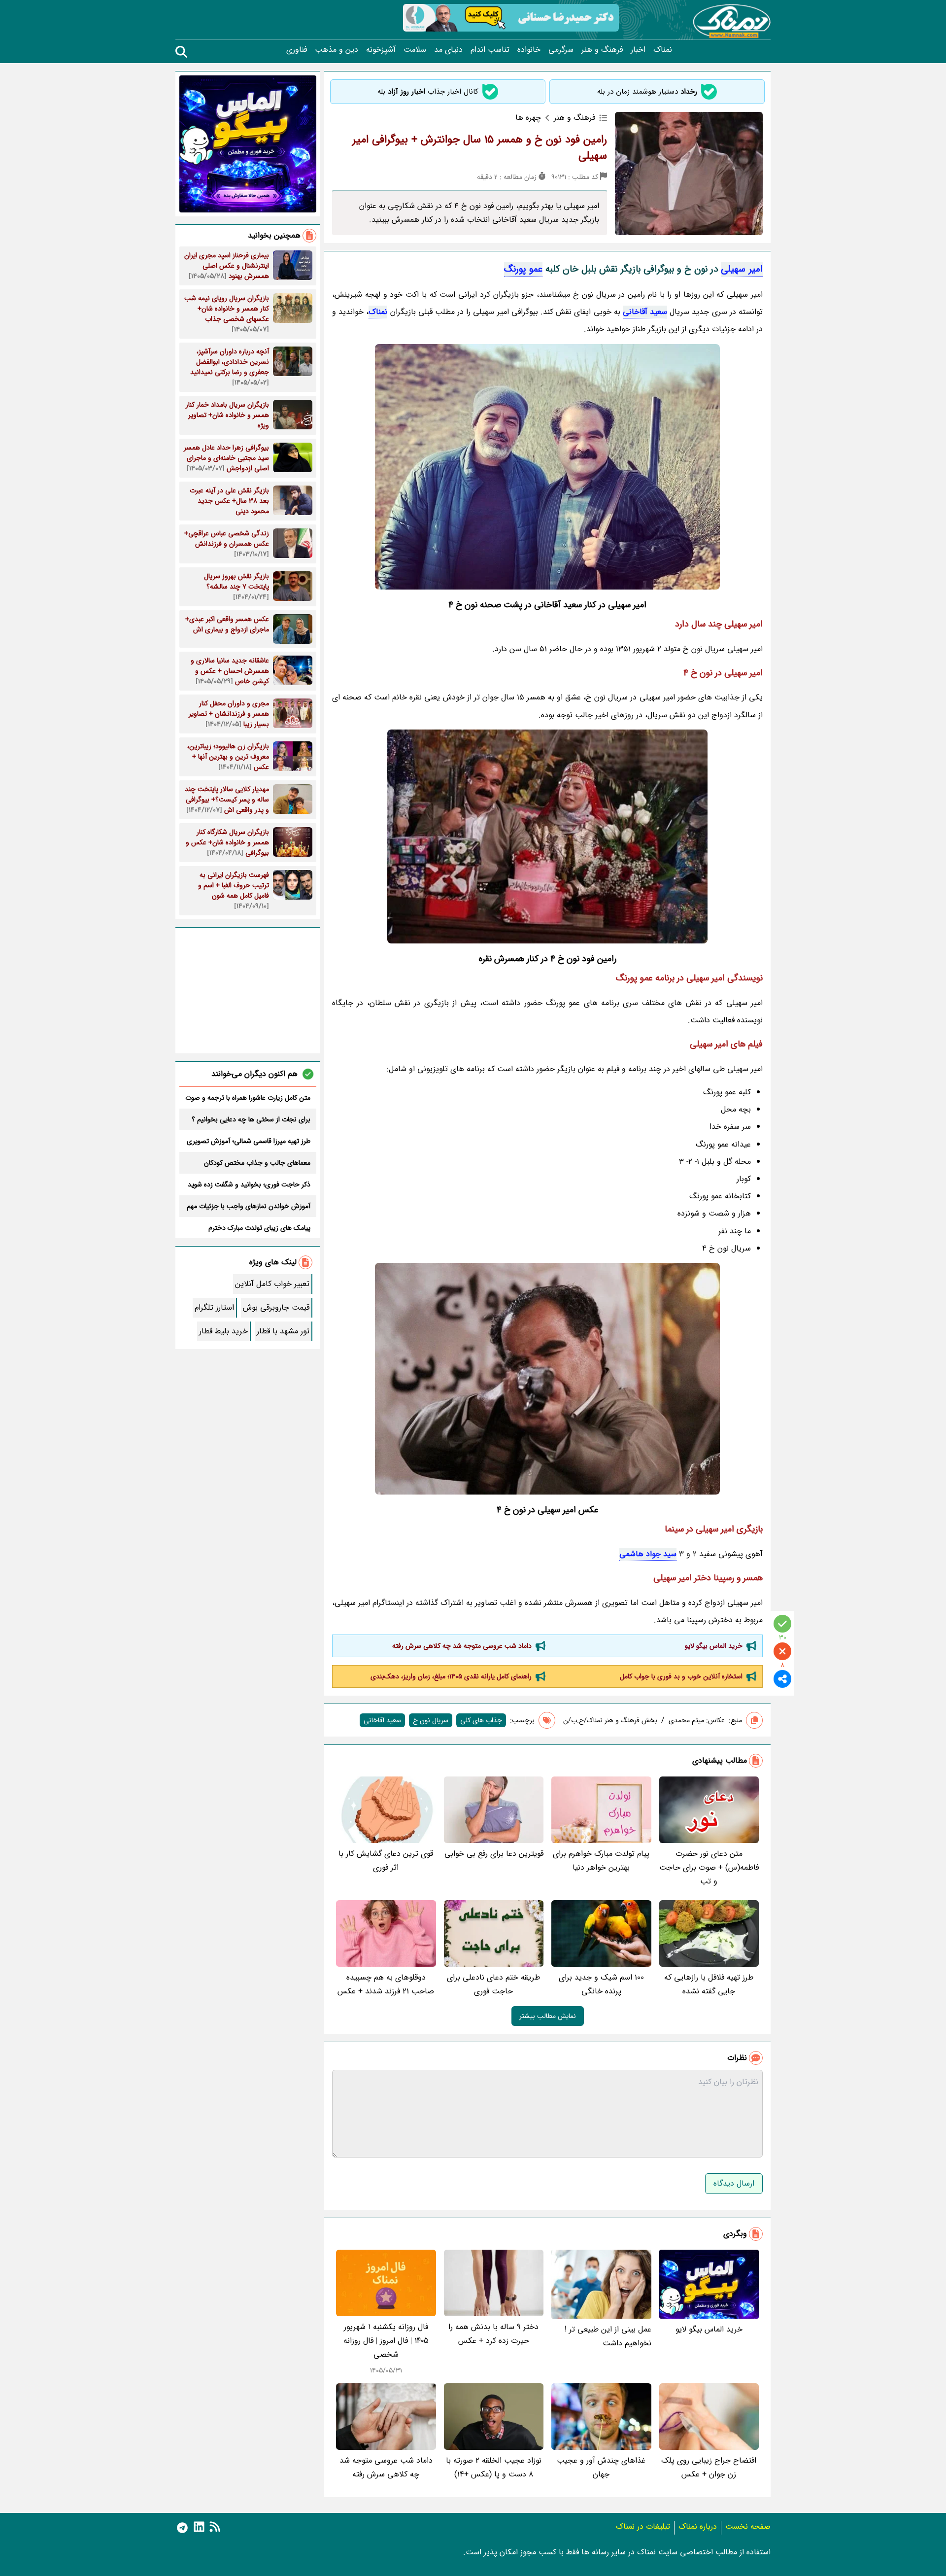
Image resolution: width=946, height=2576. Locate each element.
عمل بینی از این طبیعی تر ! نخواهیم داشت (608, 2336)
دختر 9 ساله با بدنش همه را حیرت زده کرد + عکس (493, 2334)
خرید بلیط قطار (223, 1331)
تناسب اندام (490, 50)
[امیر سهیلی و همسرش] (547, 836)
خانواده (529, 50)
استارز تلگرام (214, 1307)
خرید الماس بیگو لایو (714, 1646)
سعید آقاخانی (645, 312)
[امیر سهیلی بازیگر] (547, 467)
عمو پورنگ (523, 269)
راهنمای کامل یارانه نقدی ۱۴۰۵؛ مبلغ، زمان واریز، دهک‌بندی (451, 1676)
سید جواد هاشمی (648, 1554)
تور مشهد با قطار (283, 1331)
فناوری (297, 50)
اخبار (638, 50)
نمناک (663, 50)
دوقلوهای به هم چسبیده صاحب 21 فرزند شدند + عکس (386, 1984)
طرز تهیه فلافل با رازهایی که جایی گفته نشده (709, 1984)
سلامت (415, 50)
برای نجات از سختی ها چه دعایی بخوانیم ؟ (251, 1119)
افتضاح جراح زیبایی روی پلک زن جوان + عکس (709, 2467)
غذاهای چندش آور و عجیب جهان (601, 2467)
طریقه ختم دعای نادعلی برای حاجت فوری (493, 1984)
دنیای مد (448, 50)
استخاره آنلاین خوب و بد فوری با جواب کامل (681, 1676)
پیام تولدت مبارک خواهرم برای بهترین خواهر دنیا (601, 1861)
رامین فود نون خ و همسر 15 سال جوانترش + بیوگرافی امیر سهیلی (480, 148)
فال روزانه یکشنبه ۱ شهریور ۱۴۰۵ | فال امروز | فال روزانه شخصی (386, 2341)
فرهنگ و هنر (602, 50)
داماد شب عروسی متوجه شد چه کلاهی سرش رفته (462, 1646)
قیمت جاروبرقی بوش (276, 1307)
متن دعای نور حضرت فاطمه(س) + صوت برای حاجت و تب (709, 1867)
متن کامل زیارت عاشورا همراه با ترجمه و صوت (248, 1098)
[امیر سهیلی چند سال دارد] (547, 1379)
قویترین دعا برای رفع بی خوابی (494, 1854)
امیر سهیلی (742, 269)
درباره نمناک (698, 2526)
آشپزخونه (381, 50)
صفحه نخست (748, 2526)
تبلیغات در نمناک (643, 2526)
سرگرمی (561, 50)
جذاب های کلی (481, 1720)
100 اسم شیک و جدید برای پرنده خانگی (601, 1984)
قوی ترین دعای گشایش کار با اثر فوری (386, 1861)
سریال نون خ (431, 1720)
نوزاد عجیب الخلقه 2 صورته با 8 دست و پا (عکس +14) (494, 2467)
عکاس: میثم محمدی (697, 1720)
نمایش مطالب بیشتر (548, 2016)
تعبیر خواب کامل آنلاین (272, 1284)
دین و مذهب (337, 50)
